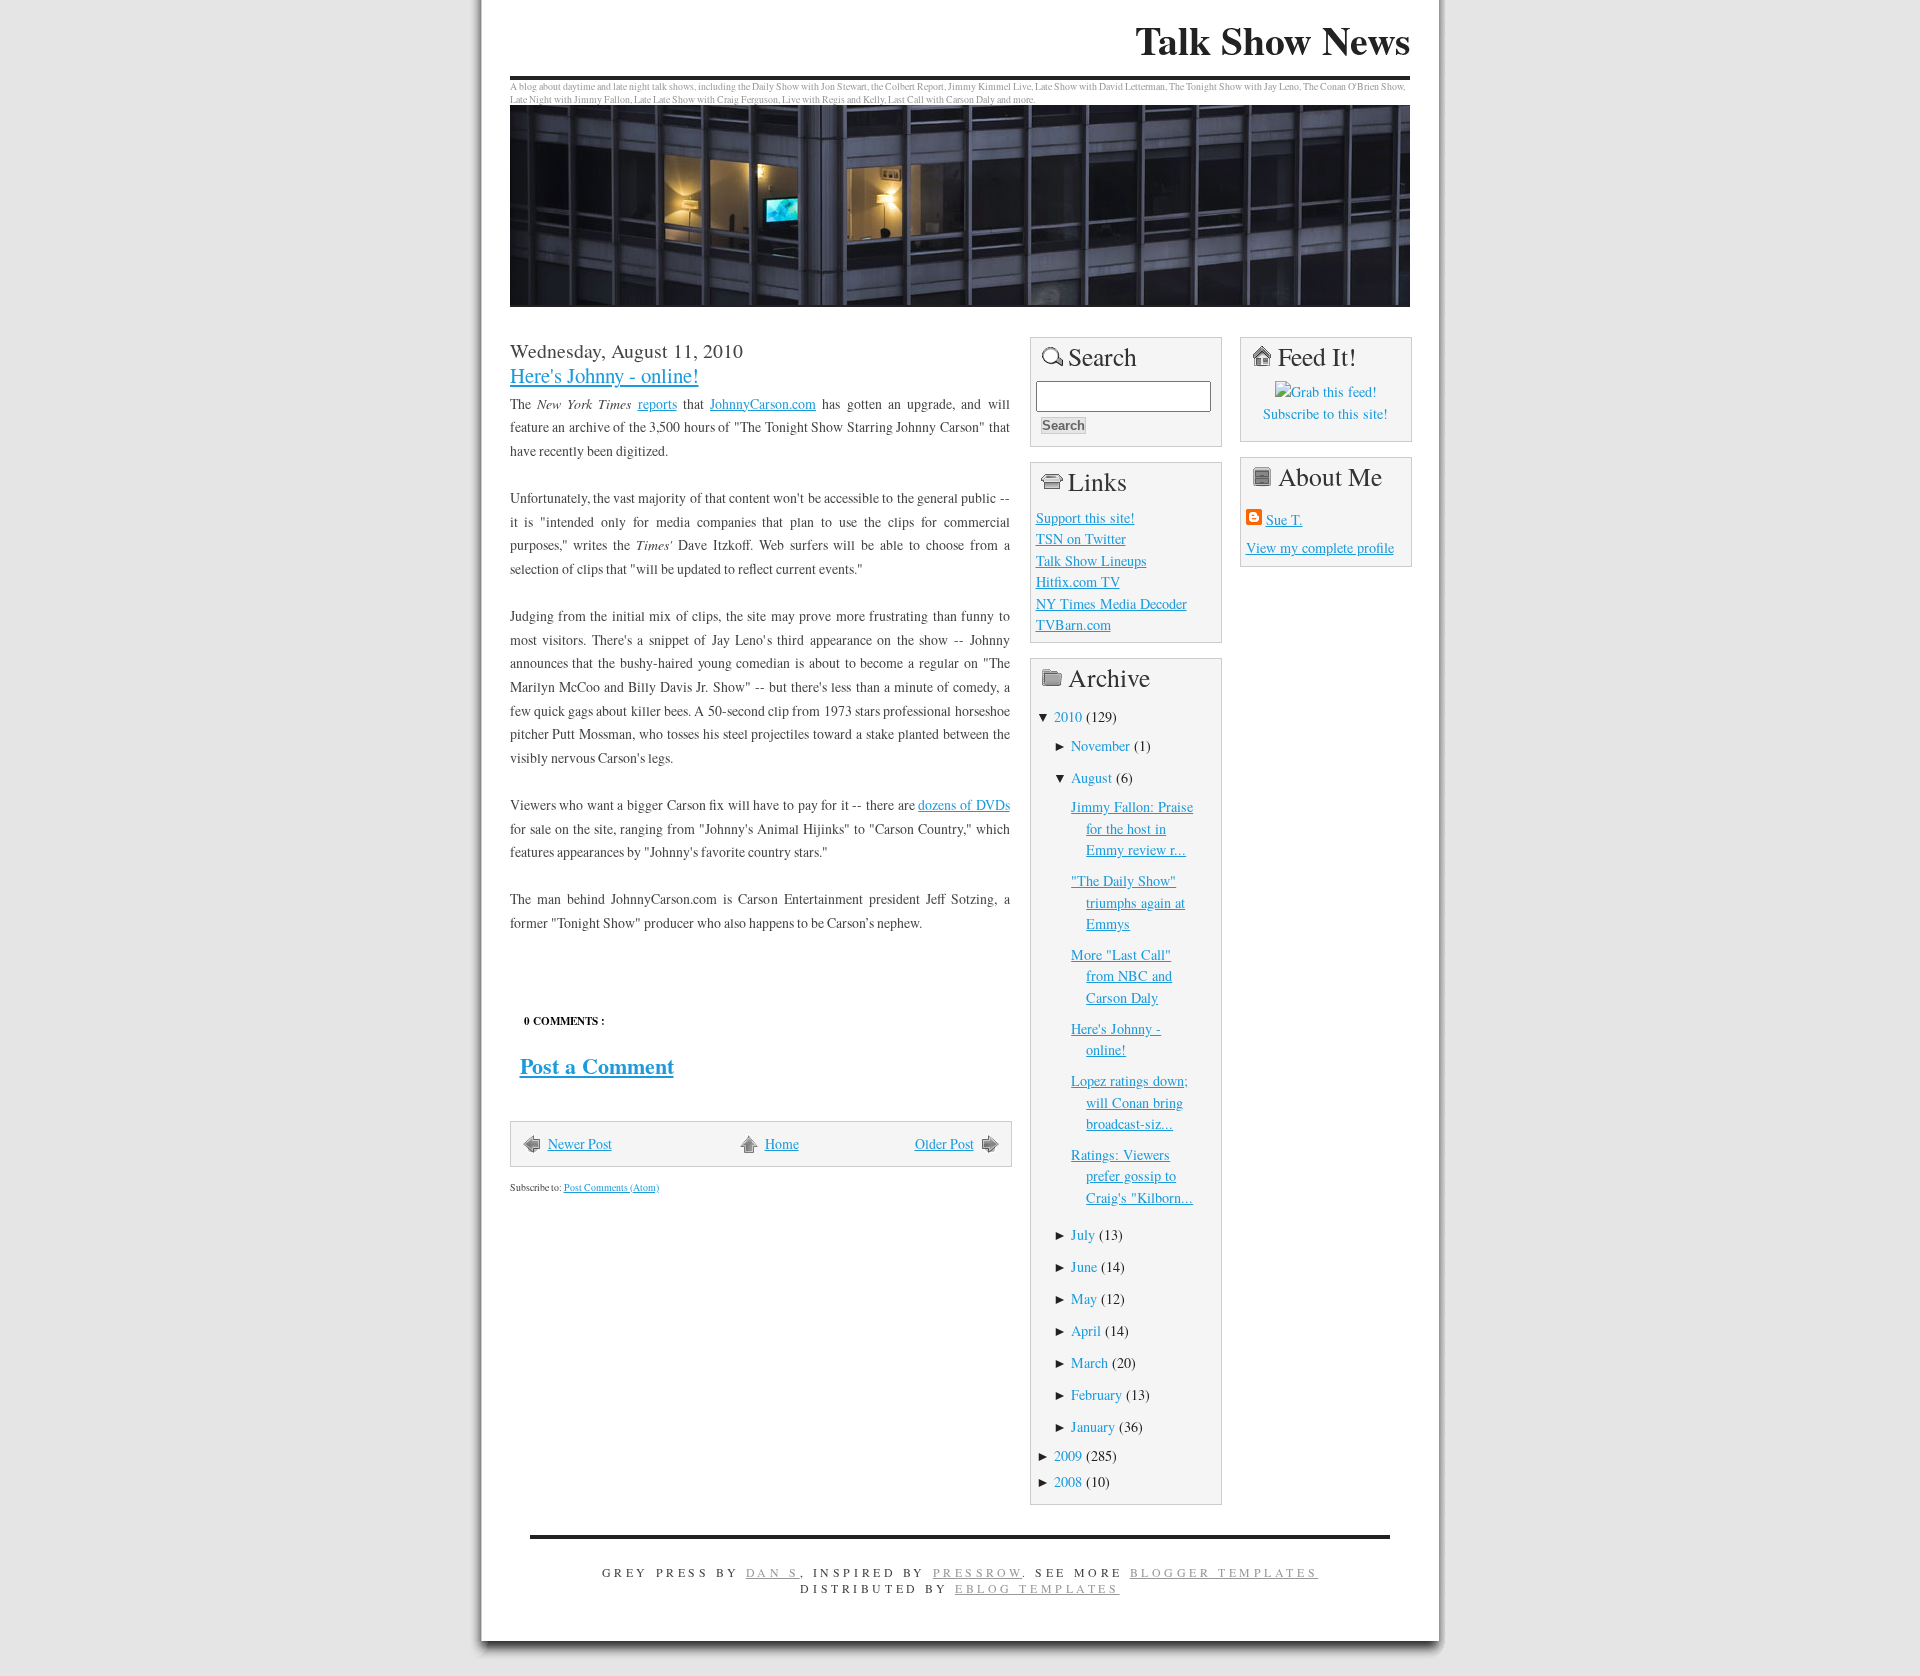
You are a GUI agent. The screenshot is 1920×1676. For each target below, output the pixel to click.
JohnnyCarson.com (763, 403)
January (1093, 1426)
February (1096, 1394)
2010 (1068, 716)
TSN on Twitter (1081, 538)
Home (782, 1143)
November (1100, 745)
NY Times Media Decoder (1111, 603)
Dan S (773, 1572)
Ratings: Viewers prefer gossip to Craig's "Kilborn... (1132, 1176)
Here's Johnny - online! (604, 375)
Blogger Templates (1224, 1572)
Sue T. (1284, 519)
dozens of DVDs (963, 804)
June (1084, 1266)
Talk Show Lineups (1091, 560)
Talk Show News (1272, 40)
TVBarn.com (1073, 624)
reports (657, 403)
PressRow (978, 1572)
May (1084, 1298)
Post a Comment (597, 1065)
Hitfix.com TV (1078, 581)
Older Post (944, 1143)
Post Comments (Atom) (611, 1187)
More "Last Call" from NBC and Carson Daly (1121, 976)
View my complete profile (1320, 547)
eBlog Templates (1037, 1588)
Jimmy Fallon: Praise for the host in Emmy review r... (1132, 828)
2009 (1068, 1455)
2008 (1068, 1481)
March (1089, 1362)
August (1091, 777)
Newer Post (580, 1143)
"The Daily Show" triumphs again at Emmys (1128, 902)
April (1086, 1330)
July (1083, 1234)
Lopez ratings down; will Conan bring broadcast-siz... (1129, 1102)
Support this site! (1085, 517)
